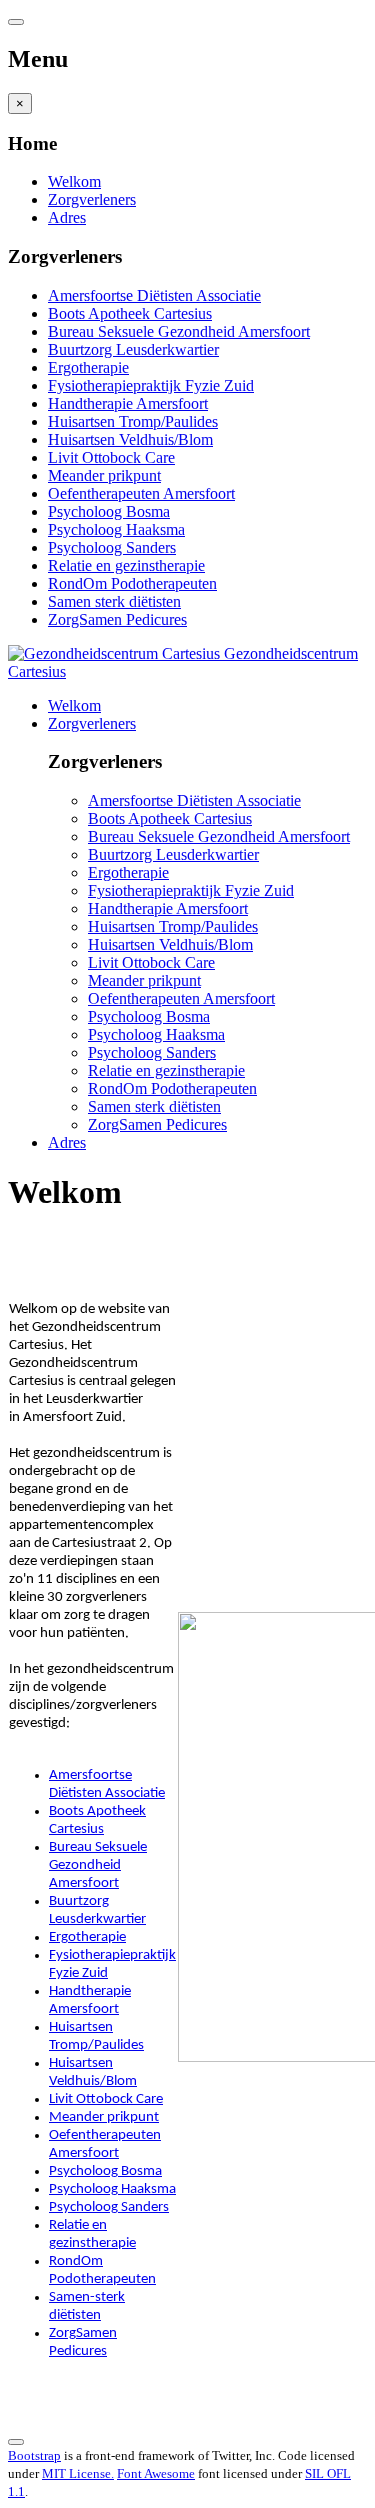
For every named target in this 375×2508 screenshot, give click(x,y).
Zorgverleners (92, 199)
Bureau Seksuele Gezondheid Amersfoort (179, 331)
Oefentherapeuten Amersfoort (141, 493)
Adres (67, 217)
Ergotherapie (88, 367)
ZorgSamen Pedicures (117, 619)
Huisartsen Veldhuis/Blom (130, 439)
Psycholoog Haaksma (116, 529)
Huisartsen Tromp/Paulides (133, 421)
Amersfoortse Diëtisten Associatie (154, 295)
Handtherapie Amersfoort (128, 403)
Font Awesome (156, 2473)
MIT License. (78, 2473)
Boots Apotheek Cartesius (130, 313)
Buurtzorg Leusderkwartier (133, 349)
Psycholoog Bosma (109, 511)
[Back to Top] (16, 2442)
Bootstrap (34, 2455)
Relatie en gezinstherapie (126, 565)
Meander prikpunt (104, 475)
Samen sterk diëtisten (114, 601)
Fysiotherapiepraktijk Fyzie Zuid (151, 385)
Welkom (74, 181)
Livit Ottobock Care (111, 457)
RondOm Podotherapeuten (132, 583)
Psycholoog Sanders (112, 547)
